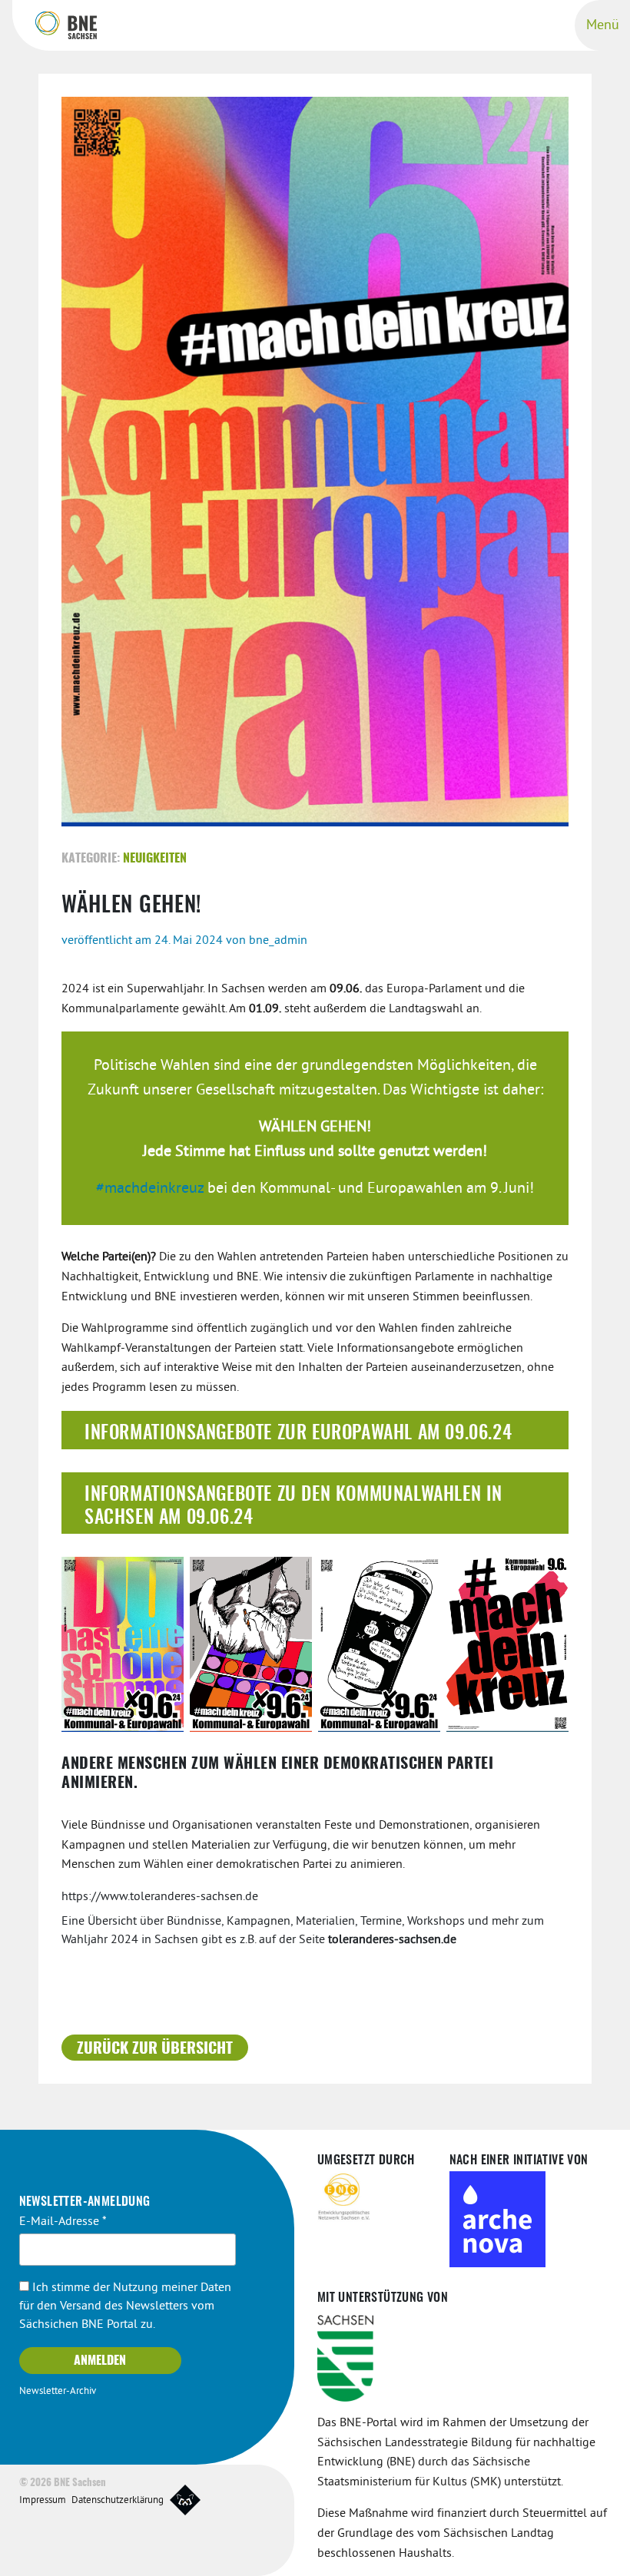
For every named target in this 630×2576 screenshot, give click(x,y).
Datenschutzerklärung (118, 2501)
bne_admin (278, 941)
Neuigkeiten (155, 859)
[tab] (315, 1430)
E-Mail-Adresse (63, 2222)
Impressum (43, 2501)
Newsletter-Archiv (58, 2392)
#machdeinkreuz (150, 1189)
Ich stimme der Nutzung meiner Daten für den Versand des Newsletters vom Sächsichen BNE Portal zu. (125, 2306)
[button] (315, 1430)
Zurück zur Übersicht (155, 2049)
